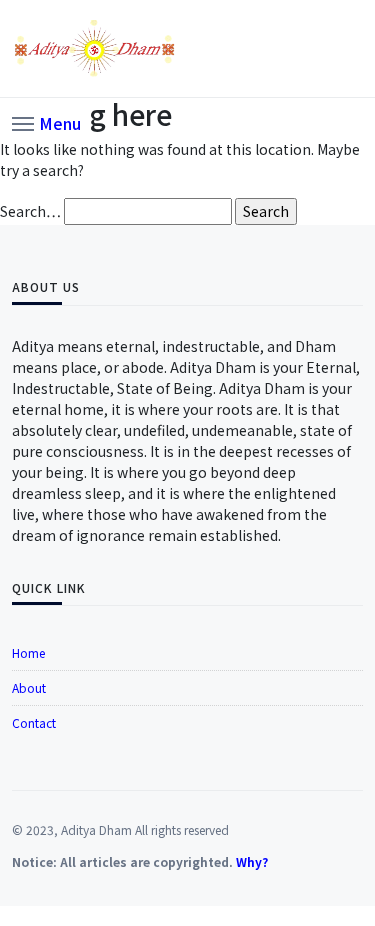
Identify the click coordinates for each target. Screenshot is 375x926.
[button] (46, 122)
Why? (252, 861)
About (29, 687)
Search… (30, 211)
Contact (34, 722)
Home (28, 652)
